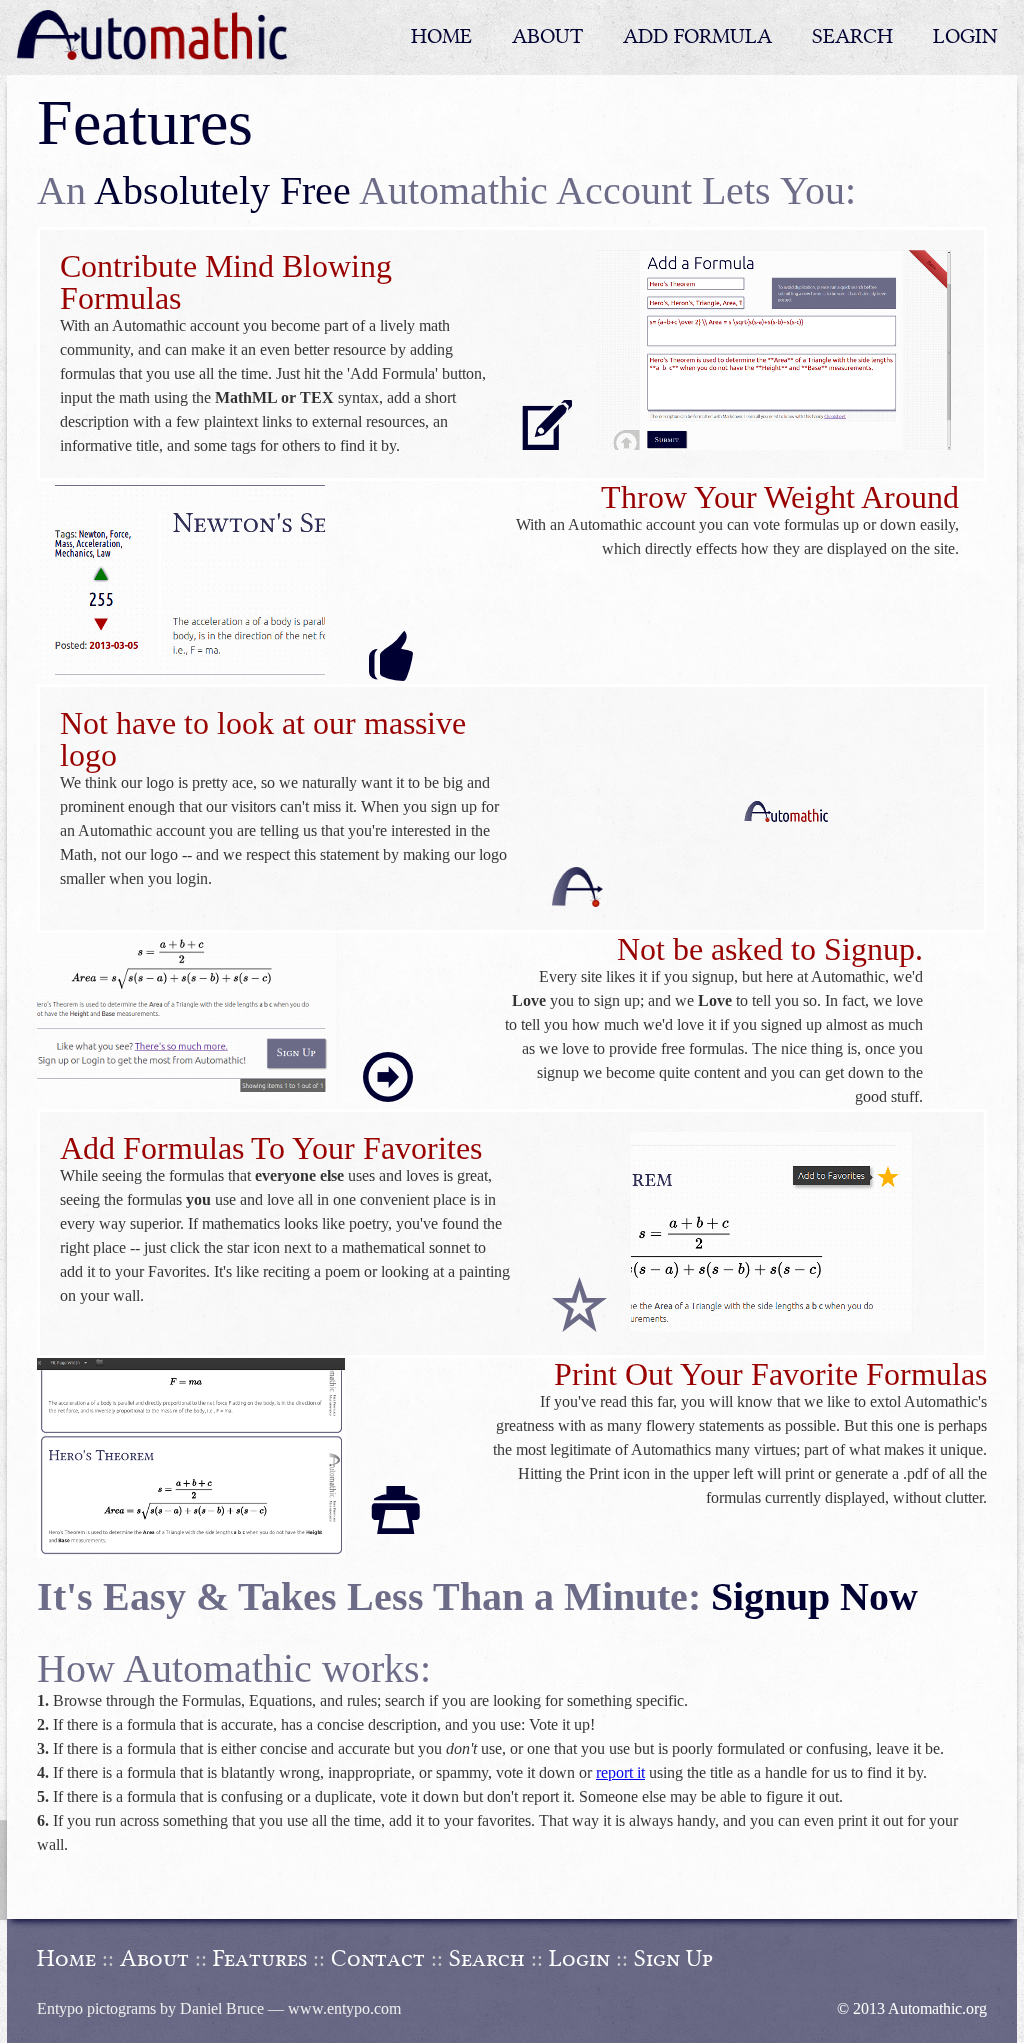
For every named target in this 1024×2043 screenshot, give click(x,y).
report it (620, 1772)
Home (66, 1959)
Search (487, 1959)
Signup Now (814, 1596)
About (154, 1959)
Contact (378, 1959)
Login (579, 1959)
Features (260, 1959)
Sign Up (673, 1959)
